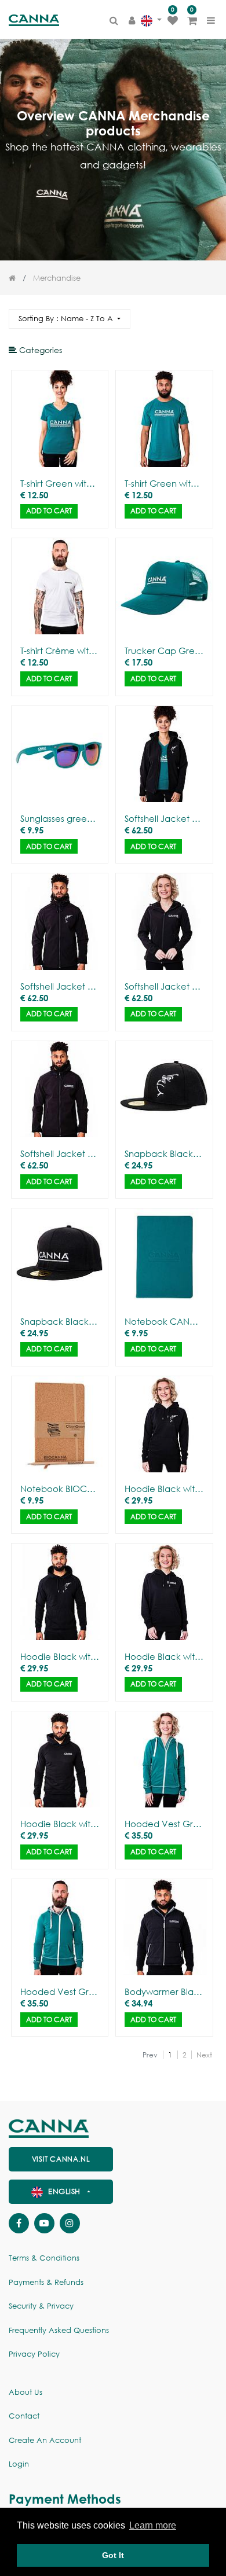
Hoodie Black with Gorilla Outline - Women (164, 1489)
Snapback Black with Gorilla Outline (164, 1153)
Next (204, 2055)
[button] (70, 319)
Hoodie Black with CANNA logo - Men (60, 1824)
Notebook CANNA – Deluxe (164, 1321)
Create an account (45, 2440)
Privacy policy (34, 2354)
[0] (173, 20)
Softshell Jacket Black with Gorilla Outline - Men (60, 986)
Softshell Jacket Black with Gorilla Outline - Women (164, 818)
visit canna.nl (61, 2159)
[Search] (208, 314)
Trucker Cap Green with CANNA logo (164, 651)
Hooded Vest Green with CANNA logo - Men (60, 1991)
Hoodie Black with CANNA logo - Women (164, 1656)
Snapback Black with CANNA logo (60, 1321)
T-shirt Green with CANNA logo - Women (60, 483)
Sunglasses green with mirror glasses (60, 818)
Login (19, 2464)
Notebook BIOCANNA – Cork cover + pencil (60, 1489)
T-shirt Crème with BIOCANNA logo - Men (60, 651)
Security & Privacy (41, 2306)
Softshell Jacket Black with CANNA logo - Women (164, 986)
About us (25, 2392)
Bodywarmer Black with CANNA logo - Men (164, 1991)
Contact (24, 2416)
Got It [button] (113, 2555)
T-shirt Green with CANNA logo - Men (164, 483)
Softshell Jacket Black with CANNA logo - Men (60, 1153)
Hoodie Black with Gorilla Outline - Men (60, 1656)
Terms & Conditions (44, 2258)
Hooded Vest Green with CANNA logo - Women (164, 1824)
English (65, 2191)
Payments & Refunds (46, 2282)
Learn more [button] (153, 2525)
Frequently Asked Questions (59, 2330)
